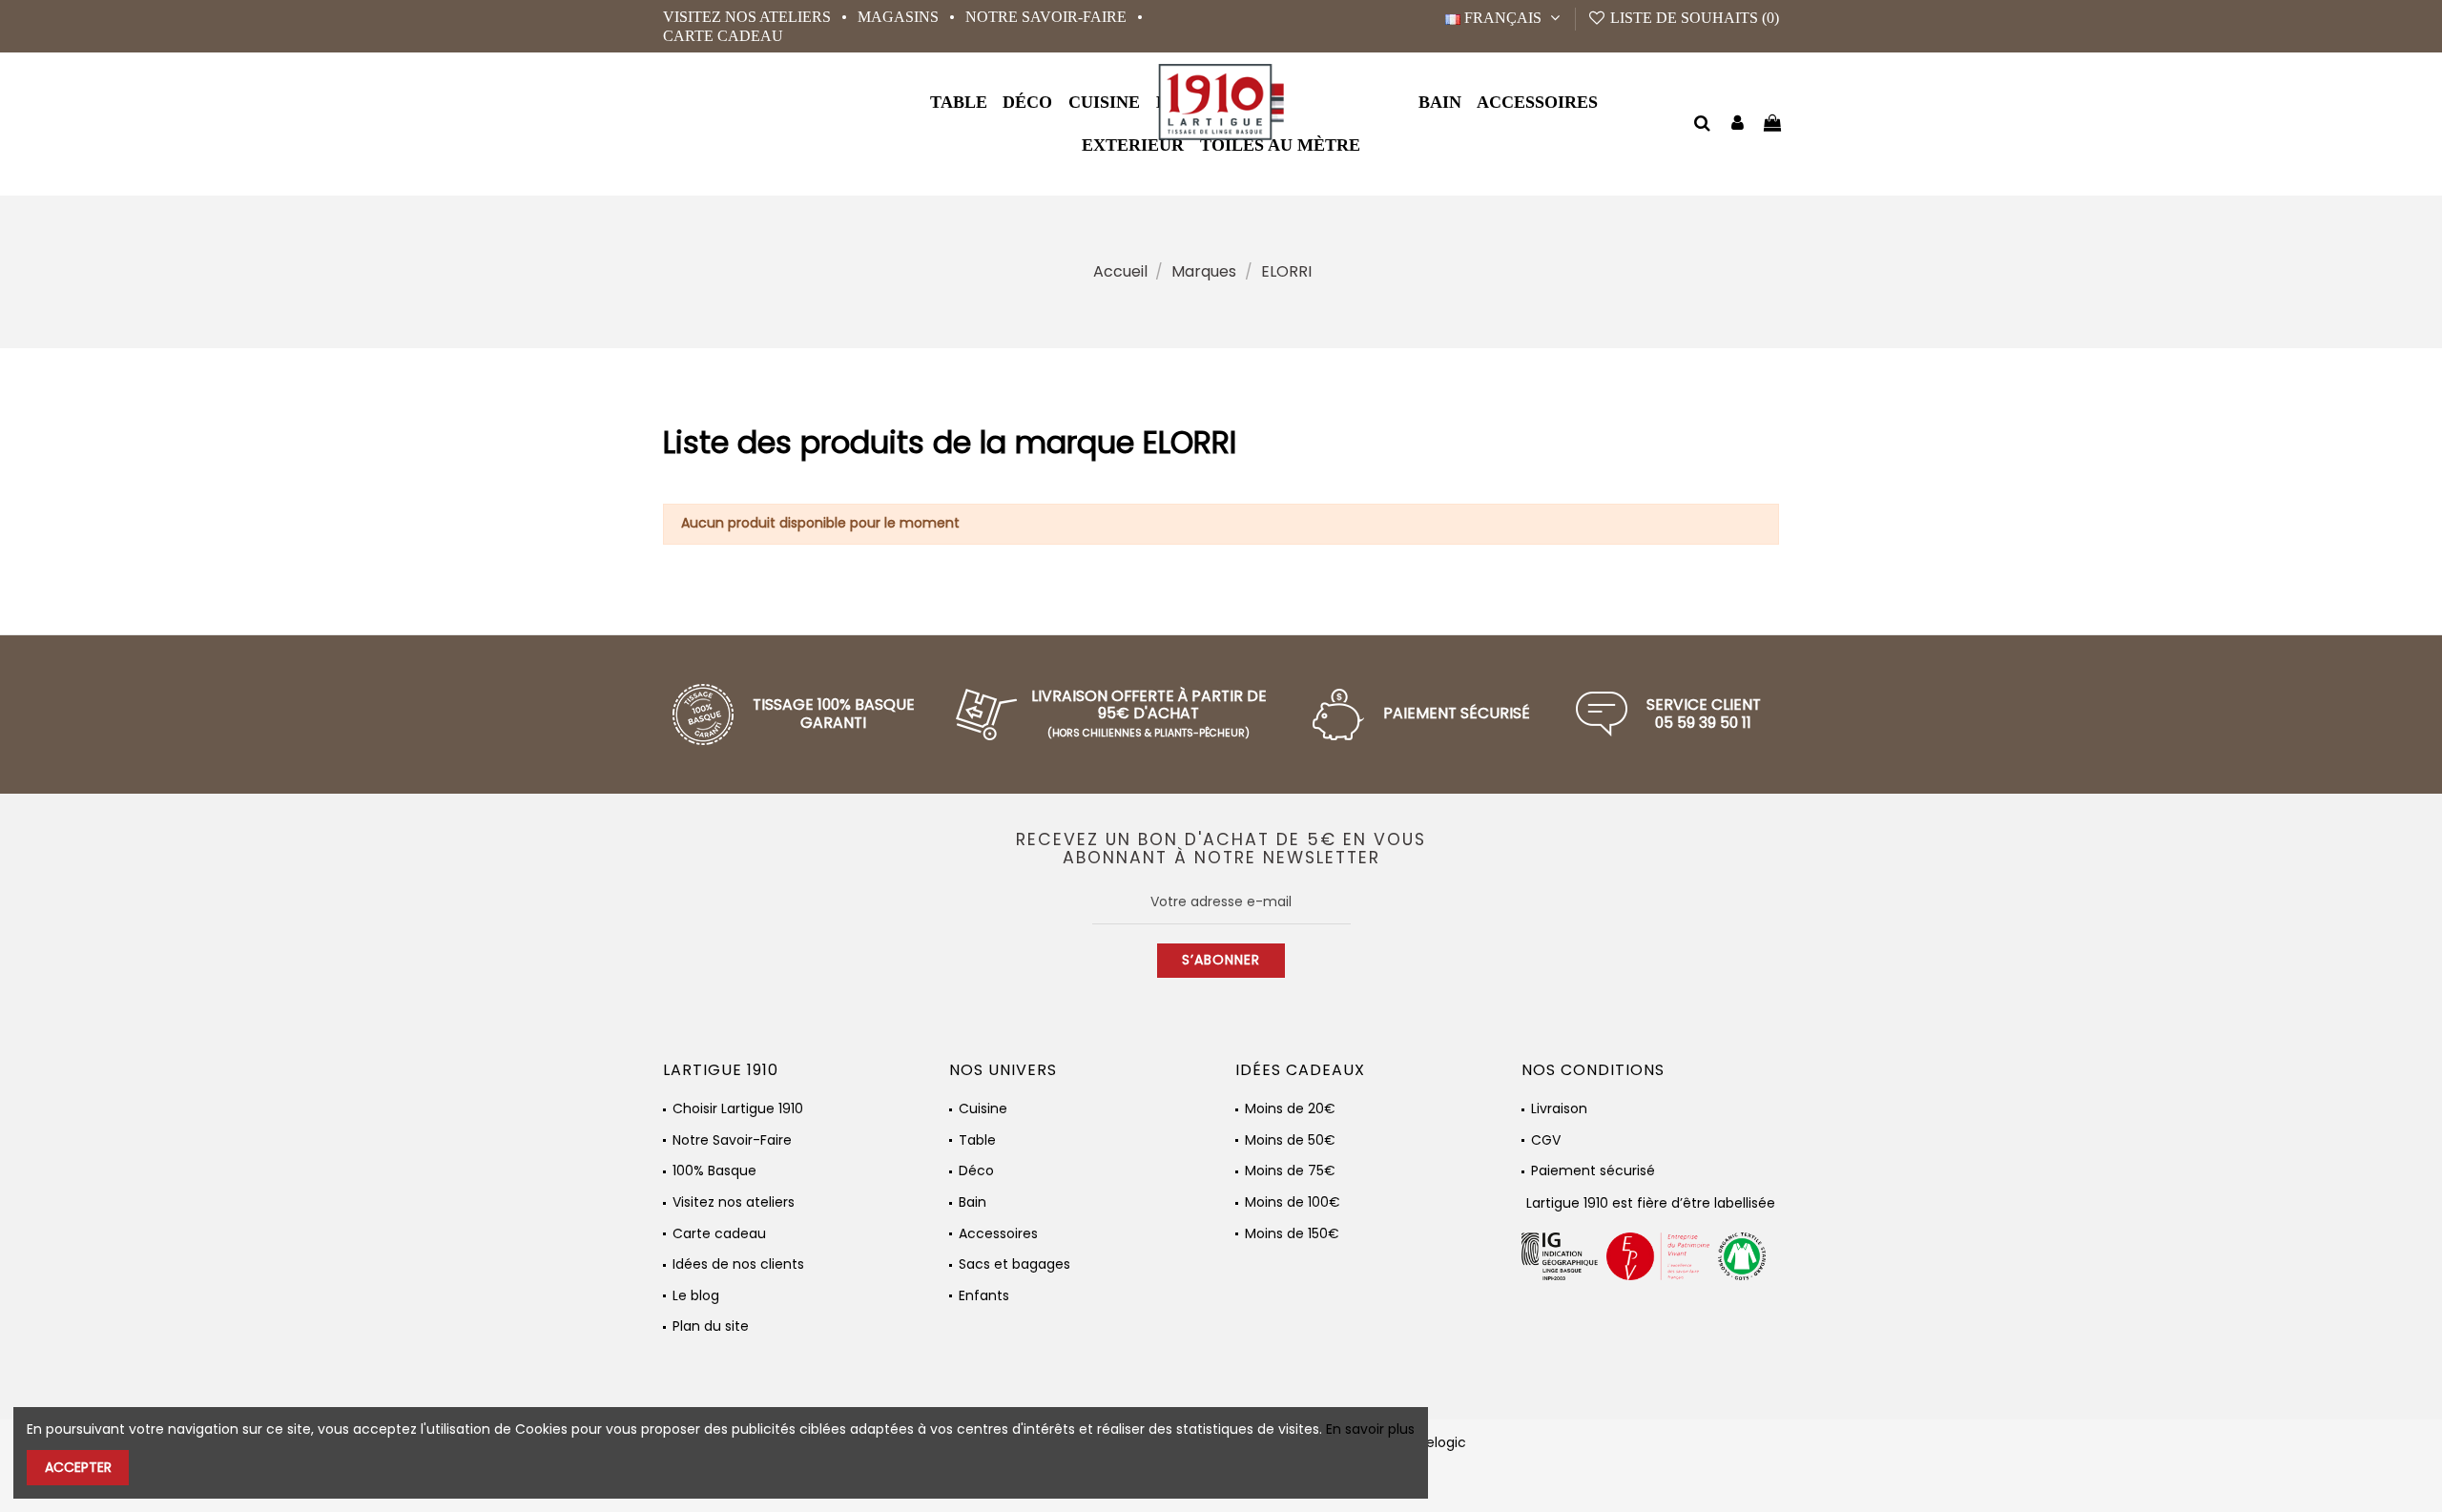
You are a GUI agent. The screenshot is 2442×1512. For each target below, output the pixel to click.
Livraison (1559, 1109)
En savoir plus (1370, 1429)
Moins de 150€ (1292, 1234)
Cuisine (983, 1109)
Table (977, 1140)
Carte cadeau (723, 36)
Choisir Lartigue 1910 (738, 1109)
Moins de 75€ (1290, 1171)
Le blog (696, 1296)
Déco (976, 1171)
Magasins (900, 17)
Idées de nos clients (738, 1264)
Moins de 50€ (1290, 1140)
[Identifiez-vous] (1738, 124)
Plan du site (711, 1326)
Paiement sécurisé (1593, 1171)
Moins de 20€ (1290, 1109)
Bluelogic (1437, 1442)
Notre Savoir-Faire (1048, 17)
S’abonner (1221, 960)
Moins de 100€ (1293, 1202)
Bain (973, 1202)
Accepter (78, 1467)
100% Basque (714, 1171)
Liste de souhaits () (1693, 18)
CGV (1546, 1140)
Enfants (984, 1296)
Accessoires (998, 1234)
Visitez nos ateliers (749, 17)
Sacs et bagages (1014, 1264)
